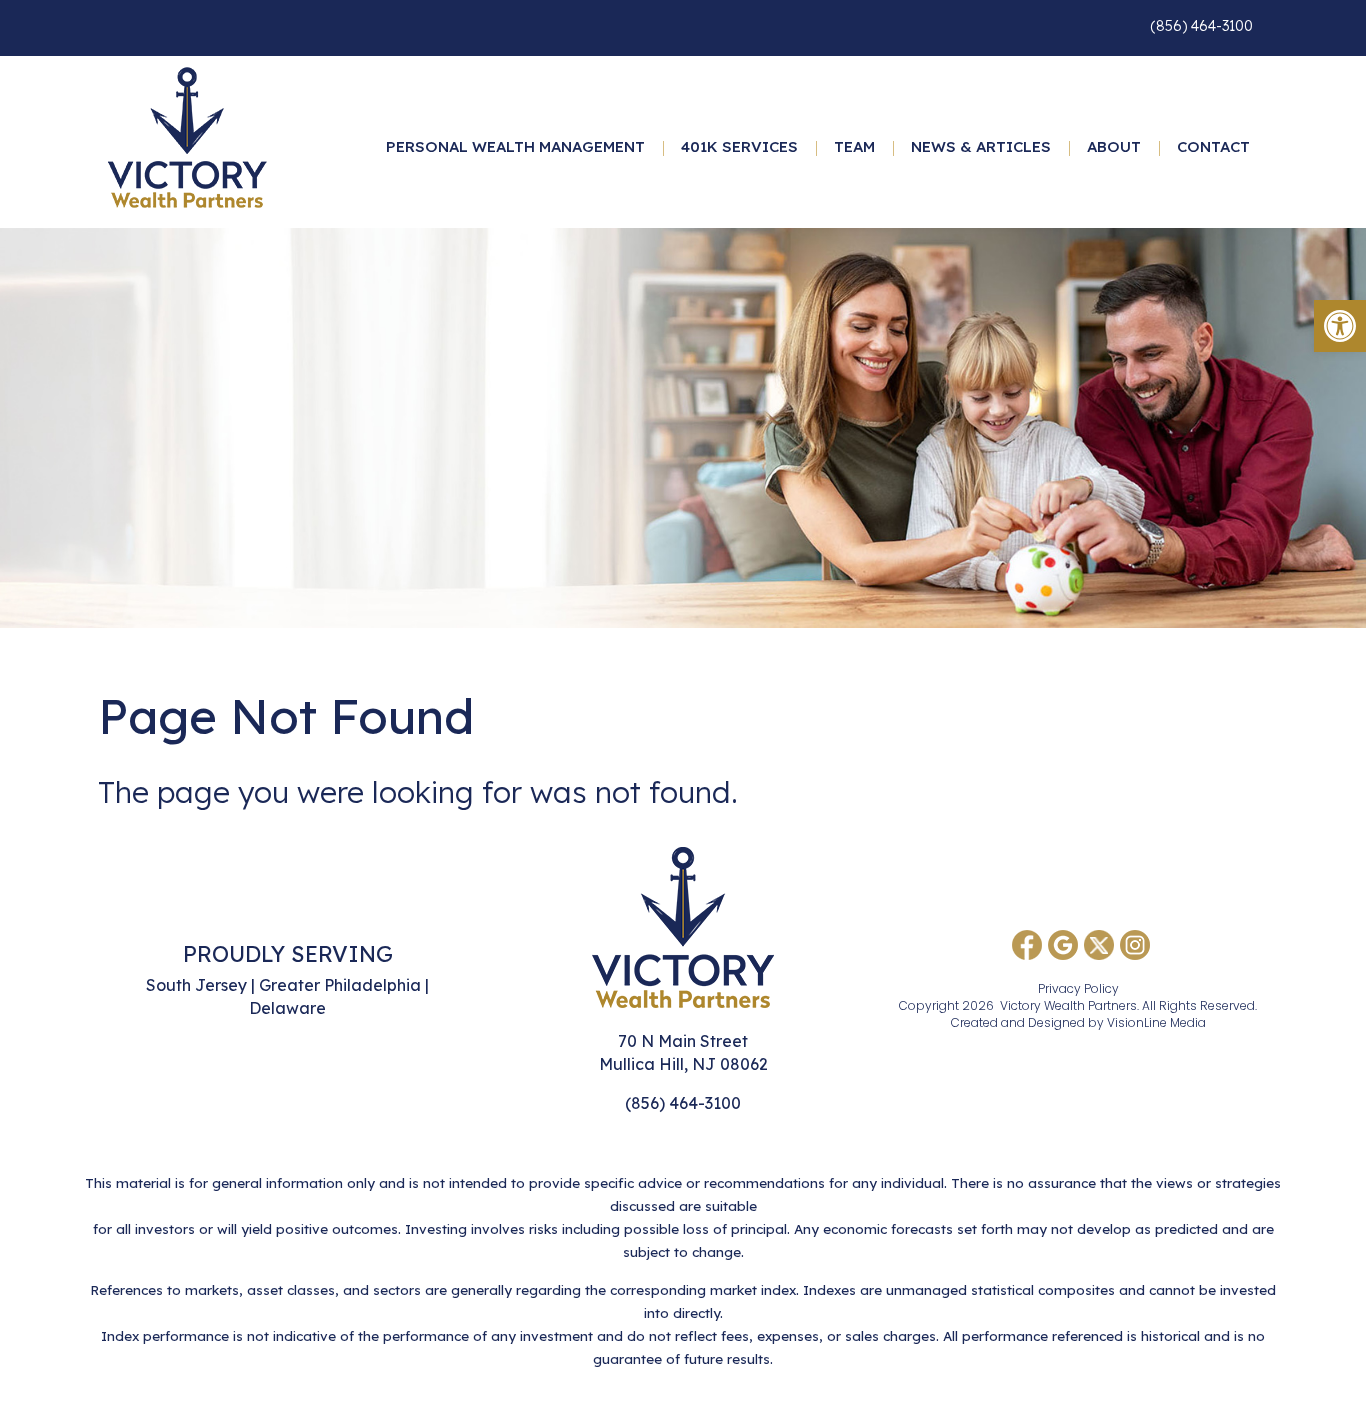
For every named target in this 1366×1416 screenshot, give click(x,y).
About (1114, 146)
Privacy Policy (1078, 988)
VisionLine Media (1156, 1022)
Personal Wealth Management (515, 146)
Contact (1213, 146)
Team (854, 146)
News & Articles (981, 146)
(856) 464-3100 (1201, 26)
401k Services (739, 146)
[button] (1340, 326)
